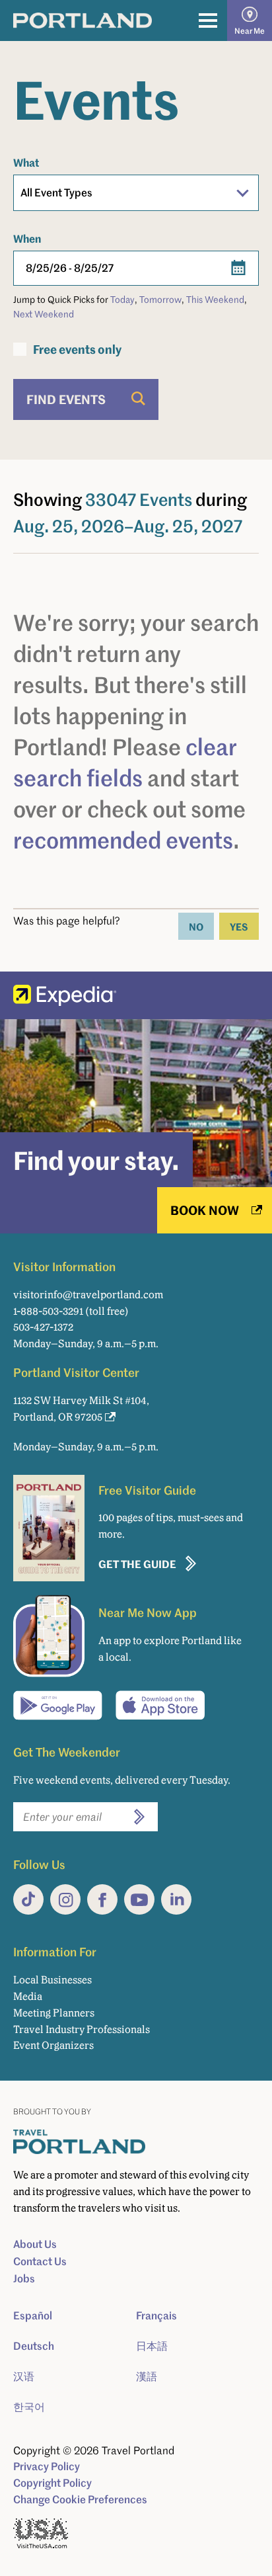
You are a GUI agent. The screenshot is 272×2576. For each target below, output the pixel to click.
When (27, 238)
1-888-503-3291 (48, 1311)
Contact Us (40, 2261)
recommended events (123, 840)
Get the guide (137, 1564)
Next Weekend (44, 314)
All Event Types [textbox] (56, 192)
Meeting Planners (54, 2013)
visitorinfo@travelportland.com (88, 1295)
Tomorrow (160, 299)
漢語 (147, 2376)
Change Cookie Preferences (80, 2499)
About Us (35, 2244)
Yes (239, 926)
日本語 (152, 2346)
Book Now (205, 1210)
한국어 (29, 2407)
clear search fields (125, 762)
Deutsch (34, 2346)
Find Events (66, 399)
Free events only (77, 349)
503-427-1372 (43, 1327)
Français (156, 2315)
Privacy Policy (47, 2466)
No (196, 926)
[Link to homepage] (83, 21)
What (26, 162)
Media (28, 1996)
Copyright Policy (52, 2483)
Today (122, 299)
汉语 (24, 2376)
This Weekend (215, 299)
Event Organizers (53, 2045)
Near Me (250, 31)
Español (33, 2315)
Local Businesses (52, 1980)
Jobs (24, 2278)
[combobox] (136, 193)
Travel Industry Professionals (82, 2029)
